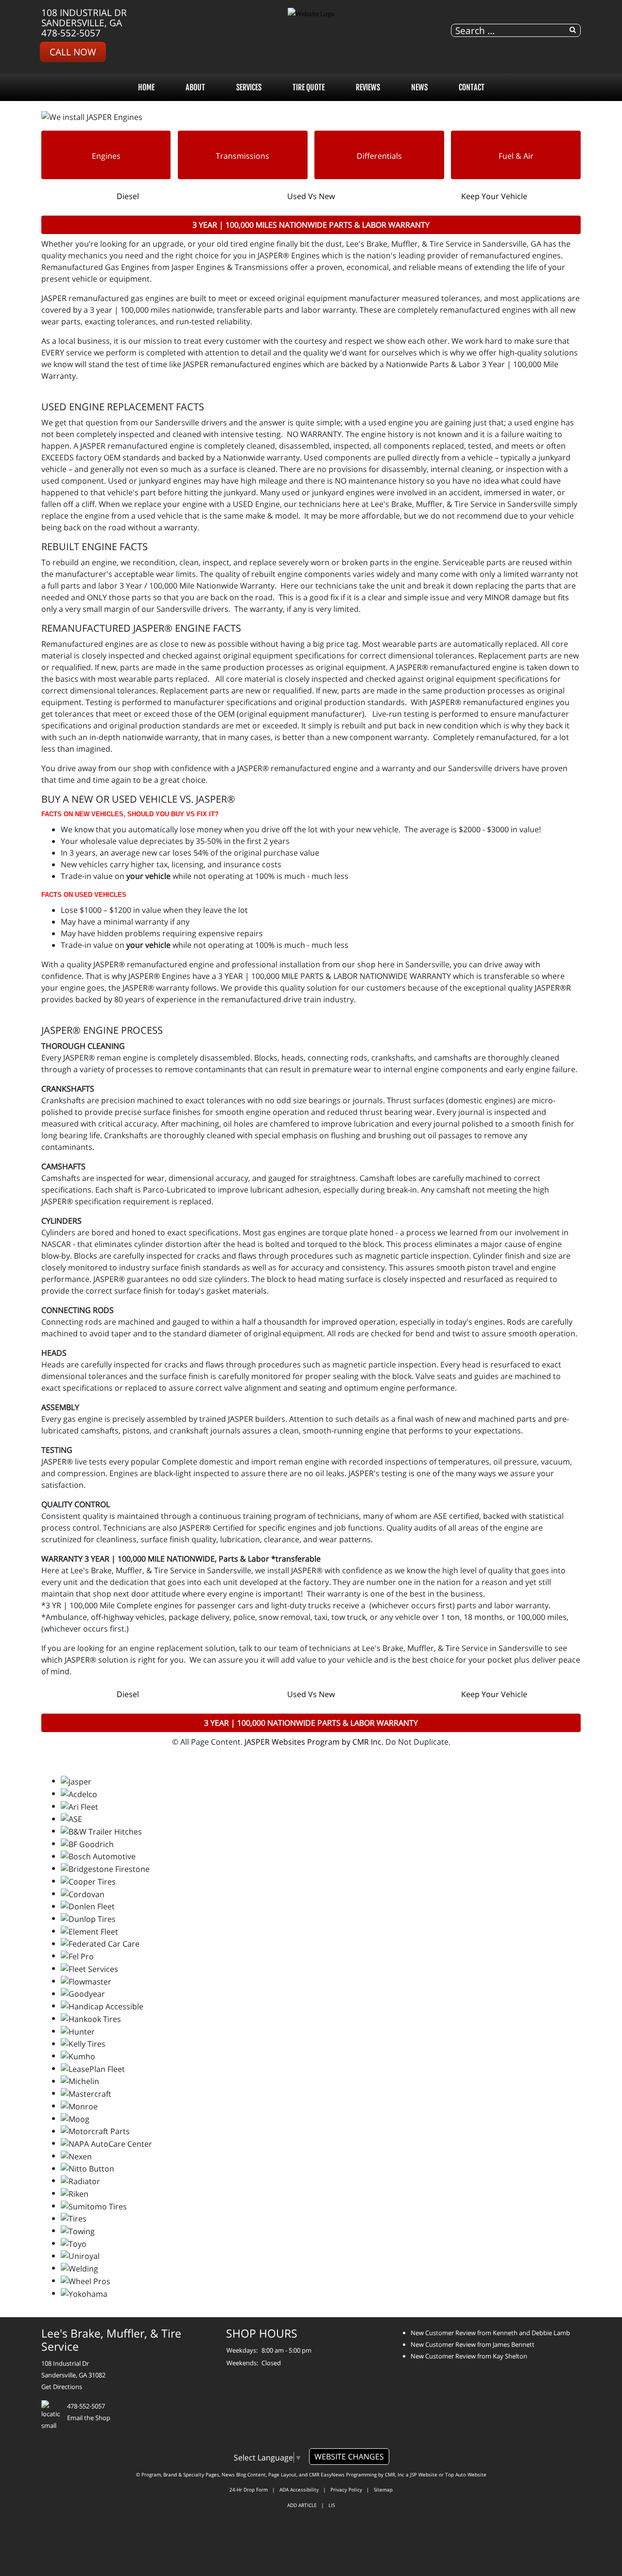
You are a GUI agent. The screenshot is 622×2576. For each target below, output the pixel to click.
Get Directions (62, 2387)
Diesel (128, 196)
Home (146, 87)
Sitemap (383, 2490)
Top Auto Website (466, 2475)
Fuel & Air (516, 156)
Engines (106, 156)
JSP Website (424, 2475)
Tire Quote (309, 87)
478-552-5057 (71, 33)
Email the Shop (89, 2418)
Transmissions (242, 156)
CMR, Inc (395, 2475)
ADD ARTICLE (302, 2505)
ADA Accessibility (299, 2490)
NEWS (419, 87)
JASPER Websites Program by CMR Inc (313, 1742)
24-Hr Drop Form (249, 2490)
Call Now (73, 52)
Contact (472, 87)
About (195, 87)
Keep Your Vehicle (494, 196)
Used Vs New (311, 196)
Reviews (368, 87)
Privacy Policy (346, 2490)
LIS (332, 2505)
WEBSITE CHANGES (349, 2457)
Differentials (379, 156)
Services (249, 87)
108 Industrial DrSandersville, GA (84, 17)
